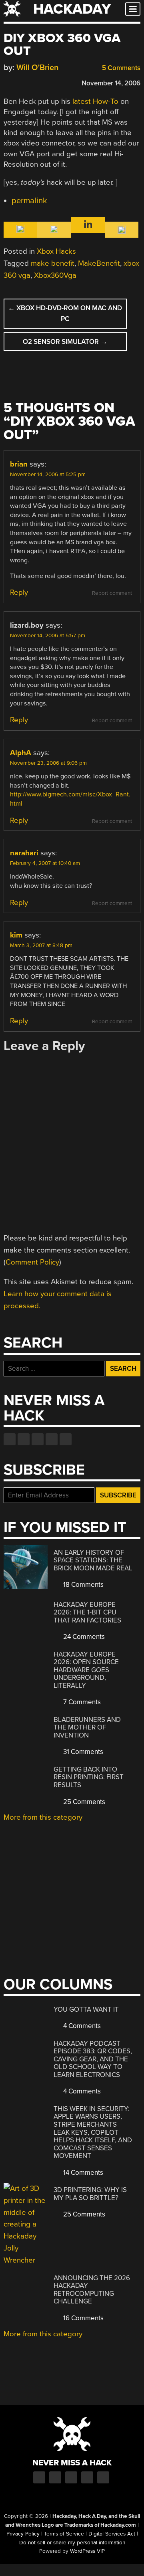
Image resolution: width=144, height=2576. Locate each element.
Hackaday (72, 9)
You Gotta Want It (86, 2009)
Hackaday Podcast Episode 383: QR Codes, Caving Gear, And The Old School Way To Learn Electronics (93, 2059)
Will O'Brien (38, 68)
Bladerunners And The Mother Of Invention (87, 1727)
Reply (19, 592)
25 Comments (83, 1802)
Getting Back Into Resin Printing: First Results (89, 1777)
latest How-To (95, 101)
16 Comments (83, 2318)
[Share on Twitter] (19, 82)
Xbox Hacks (56, 251)
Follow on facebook (10, 1439)
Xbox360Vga (55, 275)
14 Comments (82, 2173)
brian (19, 464)
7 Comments (81, 1702)
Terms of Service (64, 2534)
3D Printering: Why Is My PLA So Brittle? (90, 2194)
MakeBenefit (99, 263)
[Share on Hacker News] (31, 82)
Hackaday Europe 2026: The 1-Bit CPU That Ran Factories (87, 1612)
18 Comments (83, 1585)
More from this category (43, 1817)
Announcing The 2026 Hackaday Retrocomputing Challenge (92, 2290)
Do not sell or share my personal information (72, 2543)
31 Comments (82, 1752)
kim (16, 935)
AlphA (21, 753)
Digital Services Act (112, 2534)
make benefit (53, 263)
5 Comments (120, 68)
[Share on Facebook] (8, 82)
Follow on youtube (38, 1439)
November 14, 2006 (111, 83)
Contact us (66, 1439)
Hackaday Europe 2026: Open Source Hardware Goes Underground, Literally (86, 1670)
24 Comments (83, 1637)
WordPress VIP (87, 2551)
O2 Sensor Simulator (65, 342)
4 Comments (81, 2026)
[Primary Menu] (133, 9)
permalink (29, 201)
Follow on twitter (24, 1439)
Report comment (112, 593)
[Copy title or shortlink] (54, 83)
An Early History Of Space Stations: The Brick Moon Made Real (93, 1560)
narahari (24, 853)
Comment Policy (32, 1262)
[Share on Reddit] (42, 82)
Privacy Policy (23, 2534)
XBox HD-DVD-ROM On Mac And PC (65, 313)
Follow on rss (52, 1439)
